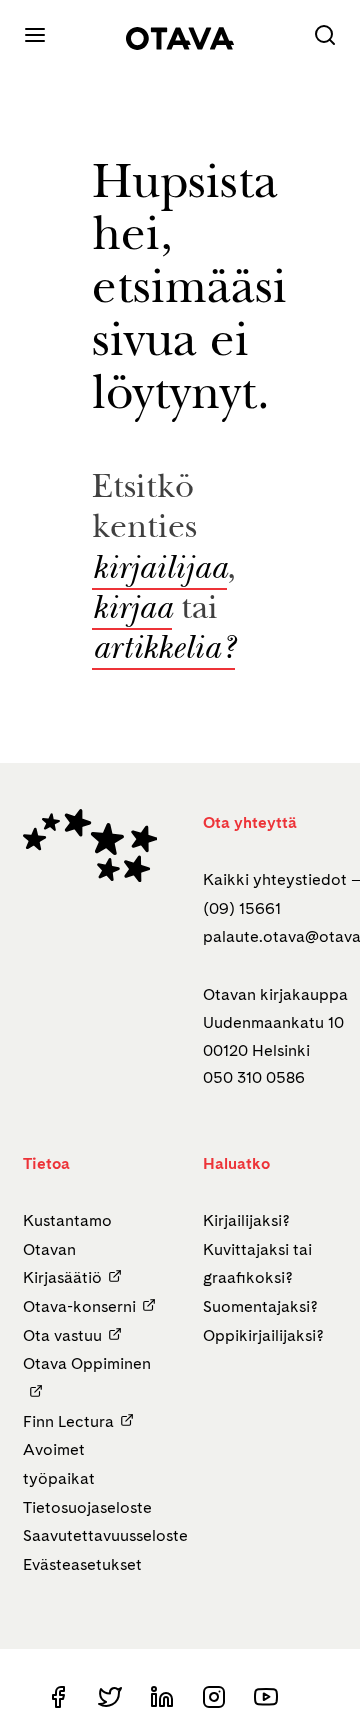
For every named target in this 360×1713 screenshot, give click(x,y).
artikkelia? (163, 651)
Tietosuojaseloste (87, 1507)
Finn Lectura (68, 1421)
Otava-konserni (79, 1306)
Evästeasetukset (82, 1564)
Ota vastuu (62, 1335)
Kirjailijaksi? (246, 1220)
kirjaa (132, 611)
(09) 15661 (242, 908)
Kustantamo (67, 1220)
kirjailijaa (159, 571)
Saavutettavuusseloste (105, 1535)
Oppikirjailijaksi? (263, 1335)
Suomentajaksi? (260, 1306)
